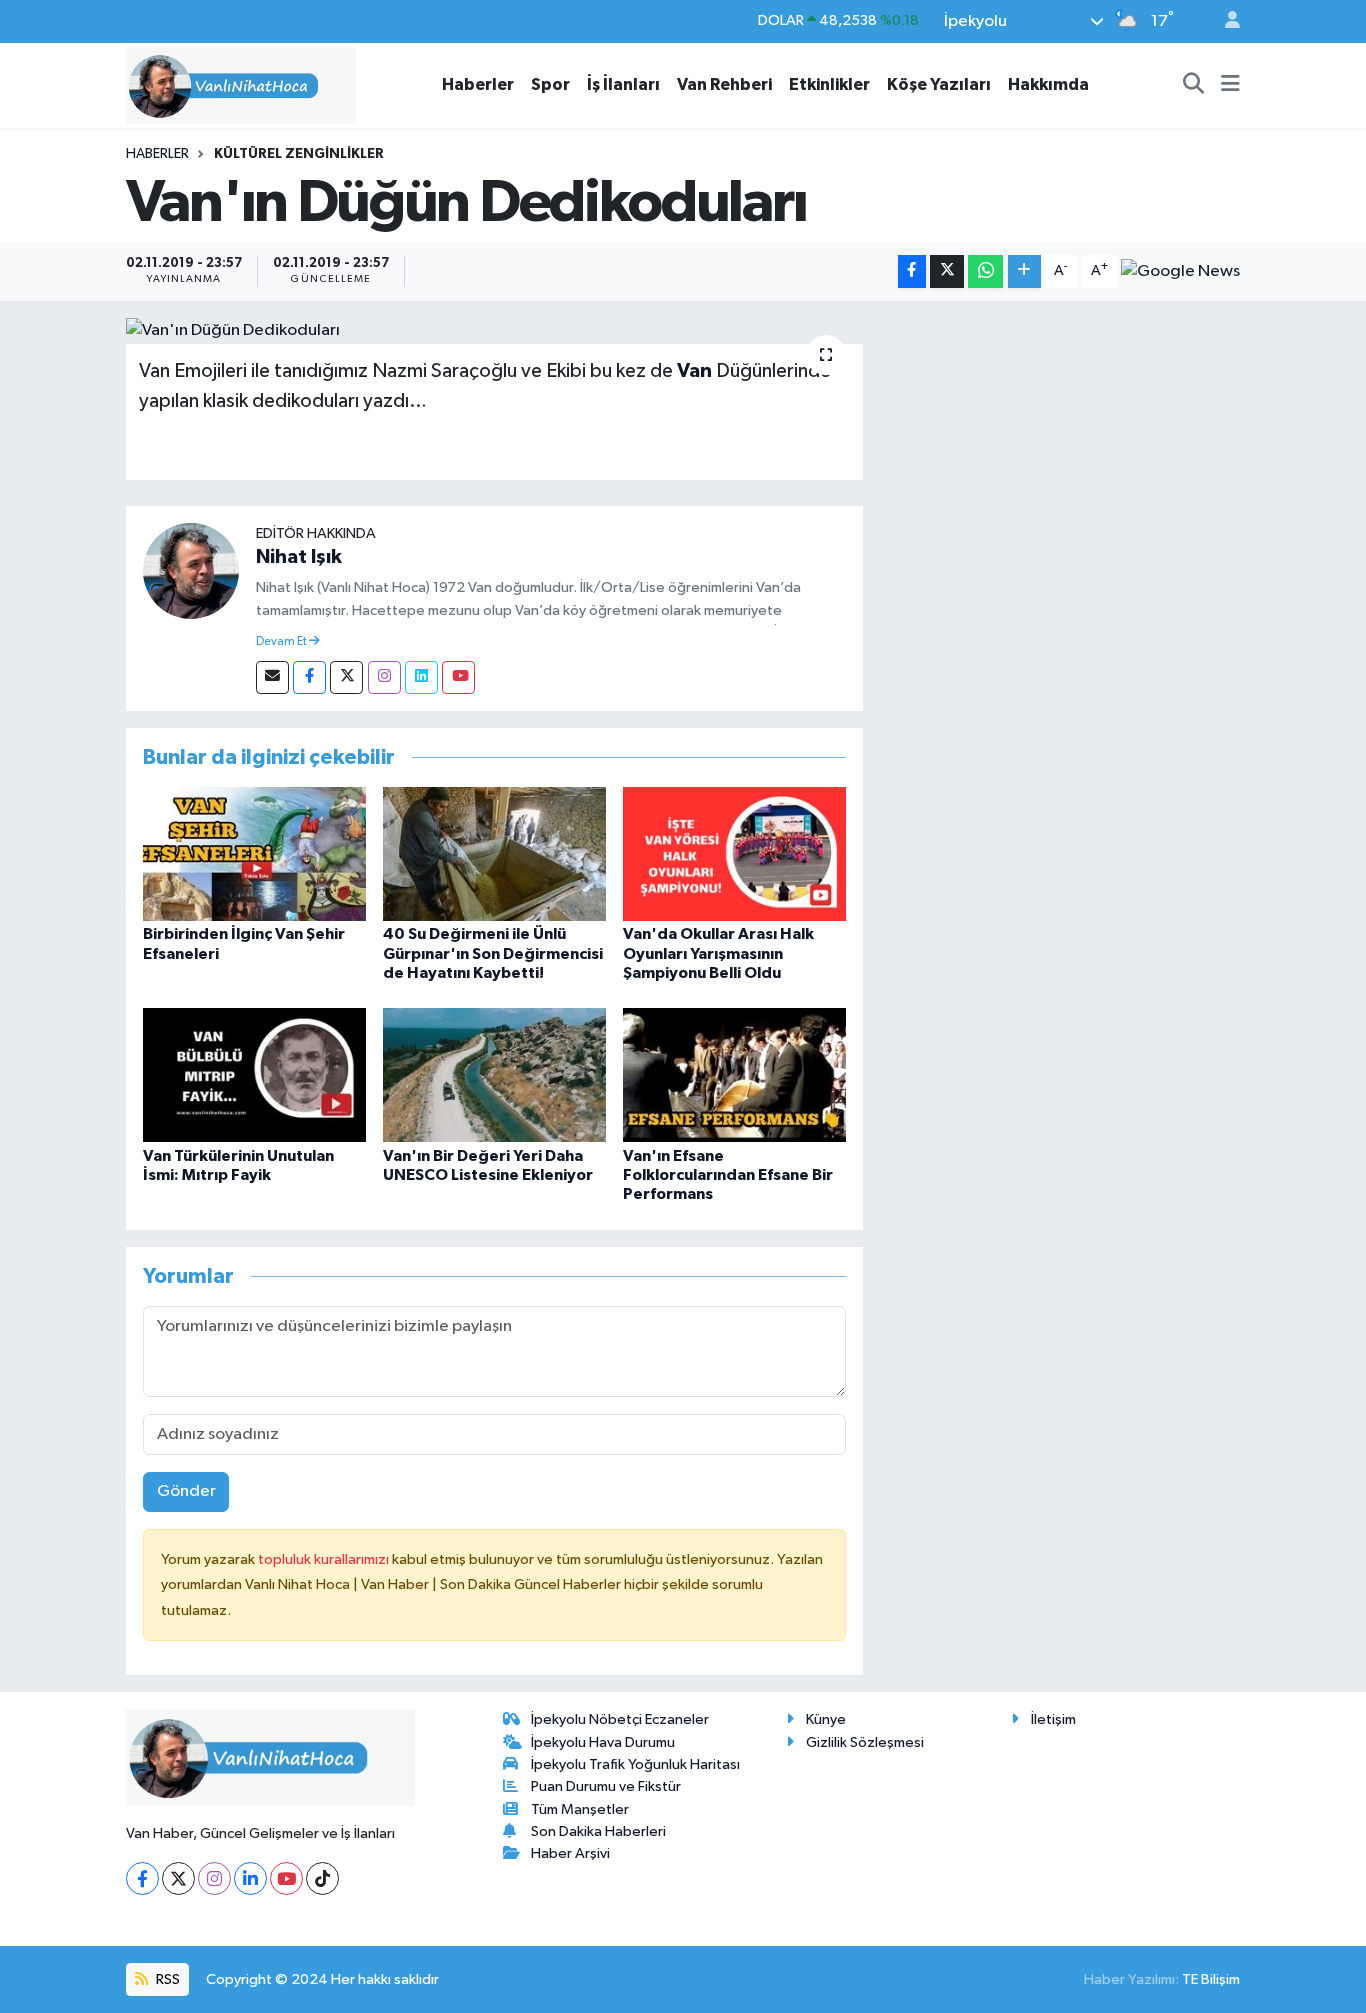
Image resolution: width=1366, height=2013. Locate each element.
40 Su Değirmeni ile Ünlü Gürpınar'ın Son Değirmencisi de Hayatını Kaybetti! (493, 953)
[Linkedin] (421, 677)
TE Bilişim (1211, 1979)
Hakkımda (1048, 84)
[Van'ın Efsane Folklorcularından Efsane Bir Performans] (734, 1074)
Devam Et (282, 642)
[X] (178, 1878)
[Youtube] (458, 677)
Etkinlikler (829, 84)
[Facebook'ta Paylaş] (912, 271)
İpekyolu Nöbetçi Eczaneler (620, 1719)
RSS (166, 1979)
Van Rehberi (724, 84)
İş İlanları (623, 84)
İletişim (1053, 1719)
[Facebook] (309, 677)
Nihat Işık (299, 557)
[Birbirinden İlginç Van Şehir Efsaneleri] (254, 853)
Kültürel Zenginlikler (299, 154)
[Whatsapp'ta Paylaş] (985, 271)
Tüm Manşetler (580, 1809)
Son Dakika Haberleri (598, 1831)
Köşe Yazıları (939, 84)
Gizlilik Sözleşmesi (865, 1742)
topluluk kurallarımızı (325, 1559)
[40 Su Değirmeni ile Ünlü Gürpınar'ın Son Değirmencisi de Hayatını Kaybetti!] (494, 853)
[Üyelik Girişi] (1224, 21)
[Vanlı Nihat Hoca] (241, 84)
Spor (550, 84)
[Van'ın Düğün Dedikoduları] (494, 331)
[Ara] (1194, 85)
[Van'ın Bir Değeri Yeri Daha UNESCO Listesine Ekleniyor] (494, 1074)
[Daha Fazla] (1024, 271)
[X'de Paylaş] (947, 271)
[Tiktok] (322, 1878)
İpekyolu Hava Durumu (603, 1742)
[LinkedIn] (250, 1878)
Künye (826, 1719)
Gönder (186, 1491)
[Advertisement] (1060, 458)
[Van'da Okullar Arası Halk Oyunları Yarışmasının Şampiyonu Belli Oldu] (734, 853)
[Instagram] (384, 677)
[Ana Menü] (1230, 85)
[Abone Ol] (1180, 271)
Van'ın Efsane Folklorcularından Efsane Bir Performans (728, 1175)
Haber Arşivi (570, 1853)
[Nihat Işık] (191, 570)
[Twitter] (346, 677)
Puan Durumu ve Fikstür (606, 1786)
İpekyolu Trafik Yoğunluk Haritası (635, 1764)
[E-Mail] (272, 677)
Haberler (478, 84)
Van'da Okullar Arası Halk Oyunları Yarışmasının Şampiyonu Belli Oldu (718, 953)
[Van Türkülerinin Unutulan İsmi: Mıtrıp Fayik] (254, 1074)
